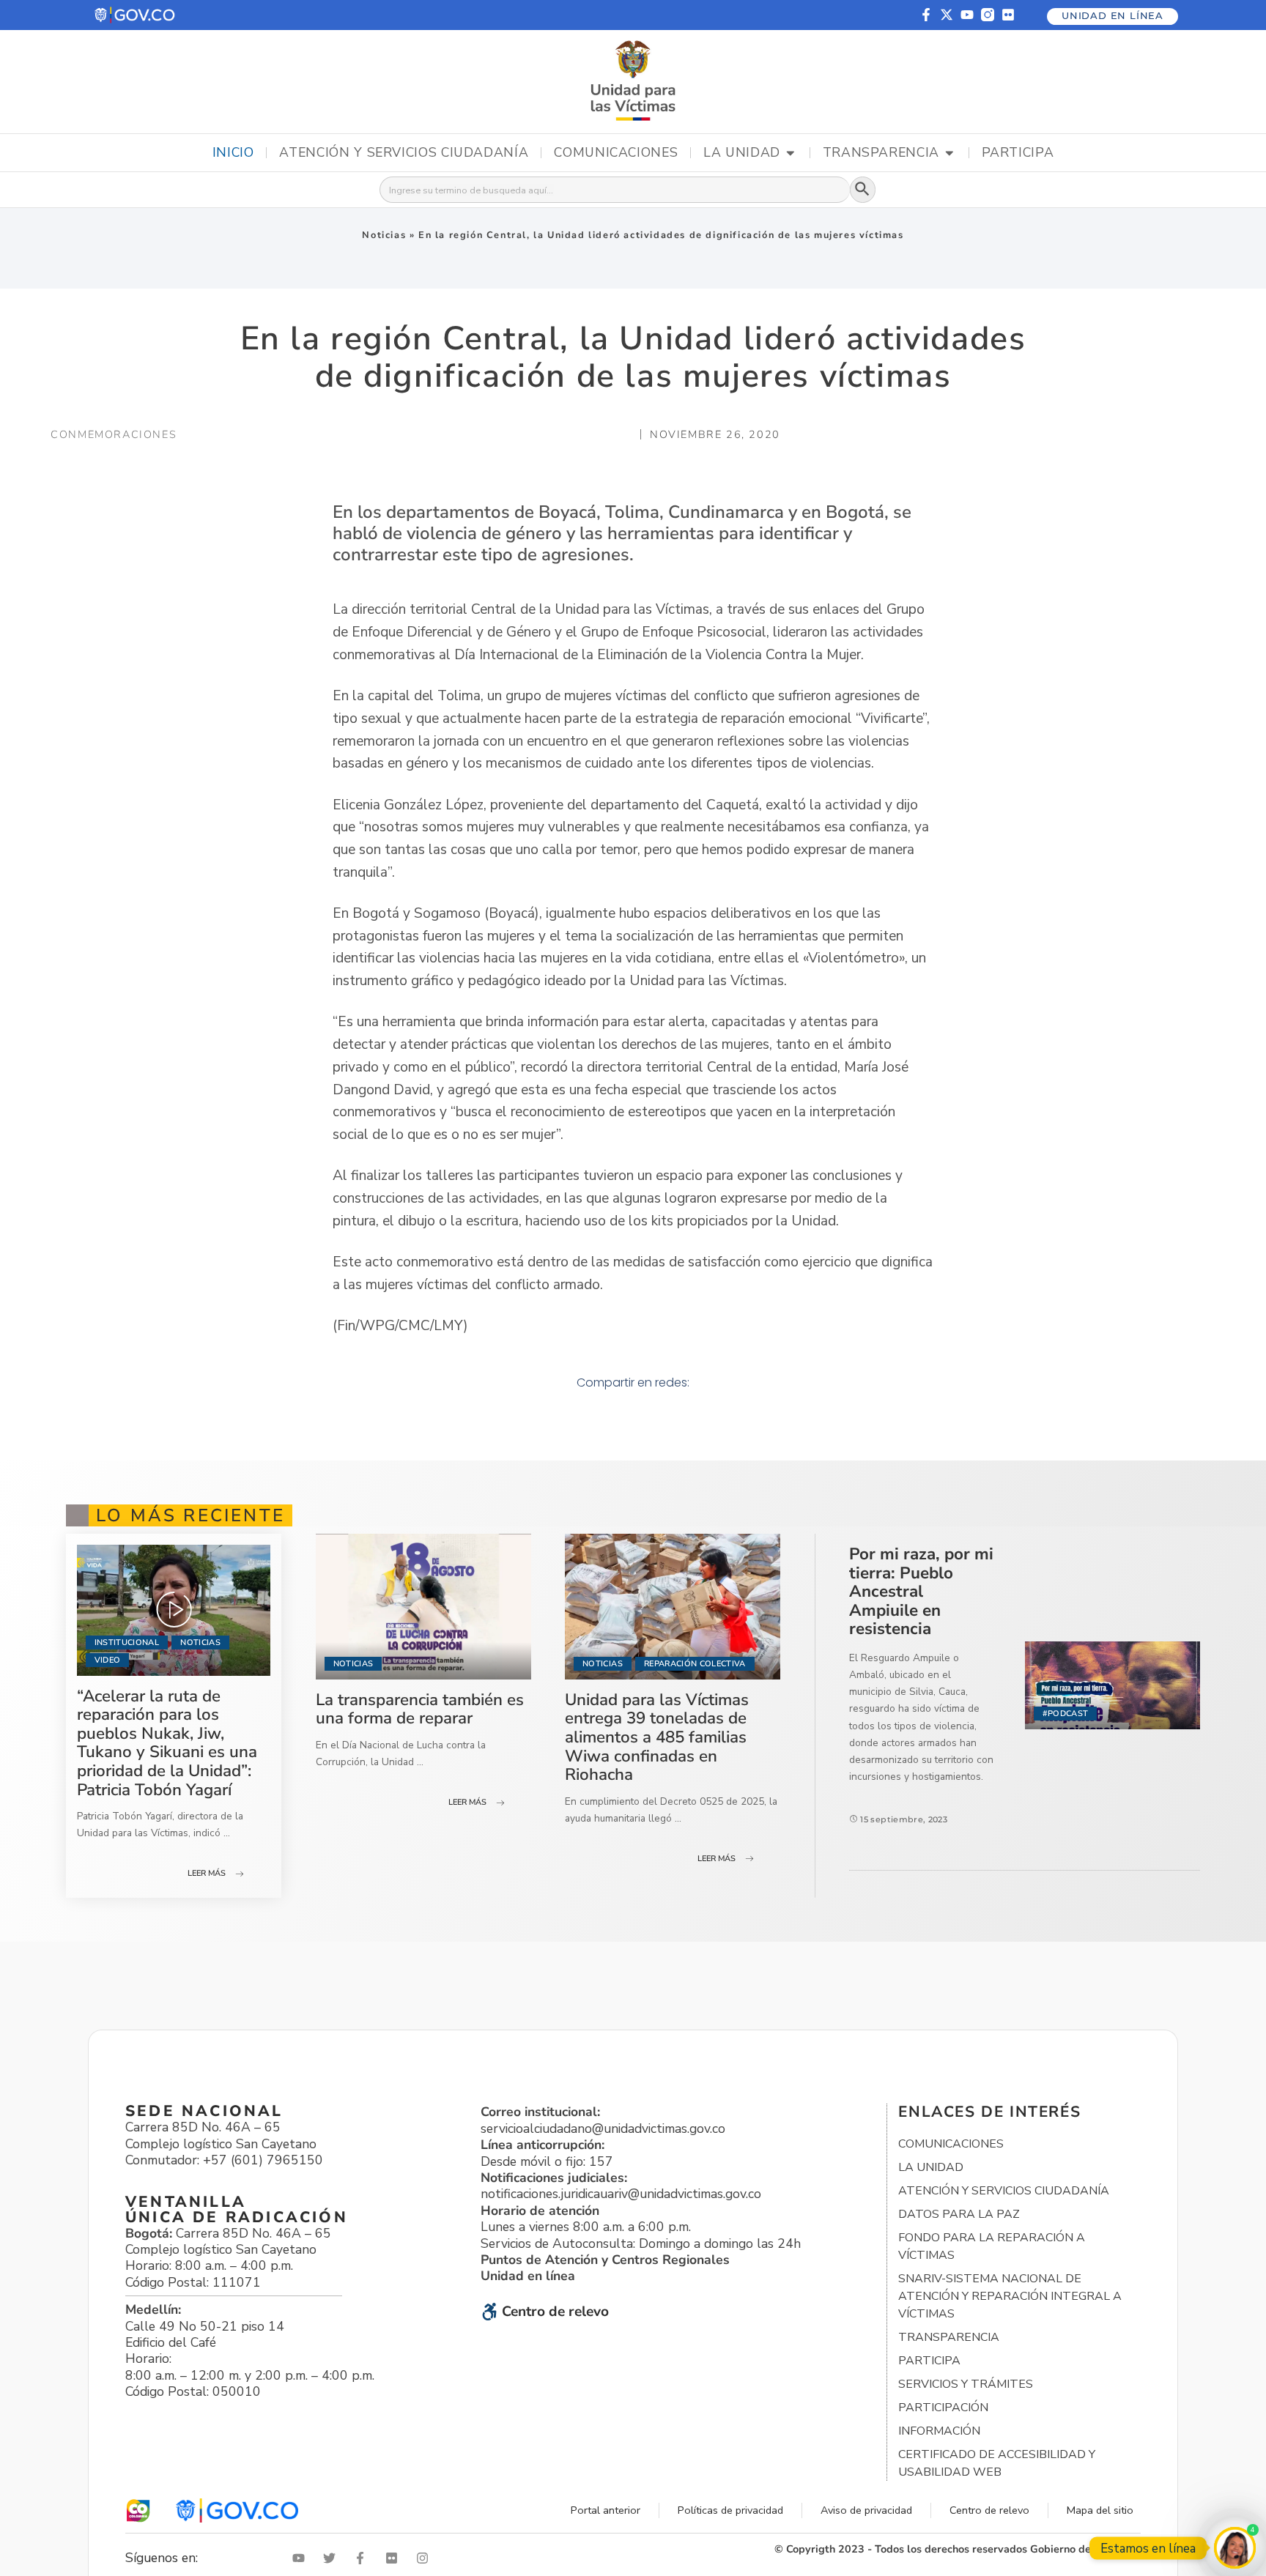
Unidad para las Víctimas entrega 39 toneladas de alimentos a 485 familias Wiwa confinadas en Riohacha (657, 1737)
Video (108, 1660)
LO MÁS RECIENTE (190, 1515)
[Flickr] (1008, 15)
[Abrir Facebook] (363, 2558)
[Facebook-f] (926, 15)
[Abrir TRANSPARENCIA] (949, 153)
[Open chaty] (1235, 2548)
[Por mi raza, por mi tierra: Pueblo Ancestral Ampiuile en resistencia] (1113, 1685)
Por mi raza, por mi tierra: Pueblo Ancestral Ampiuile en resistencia (921, 1591)
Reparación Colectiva (695, 1664)
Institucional (127, 1643)
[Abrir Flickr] (395, 2558)
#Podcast (1066, 1714)
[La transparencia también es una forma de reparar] (423, 1607)
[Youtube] (967, 15)
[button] (136, 15)
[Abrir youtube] (302, 2558)
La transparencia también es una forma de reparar (420, 1709)
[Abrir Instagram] (426, 2558)
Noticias (384, 235)
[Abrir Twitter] (333, 2558)
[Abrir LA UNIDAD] (791, 153)
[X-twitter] (947, 15)
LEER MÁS (207, 1873)
